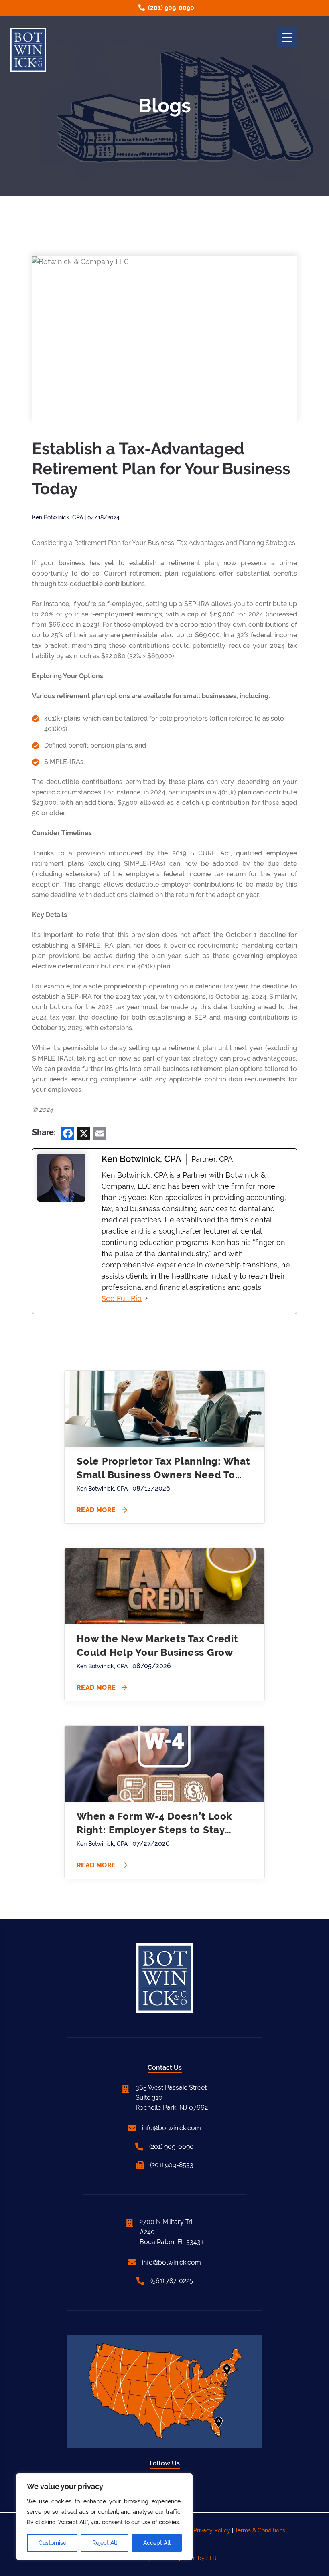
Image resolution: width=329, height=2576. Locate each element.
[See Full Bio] (146, 1299)
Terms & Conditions (260, 2530)
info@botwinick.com (172, 2128)
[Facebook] (68, 1134)
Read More (102, 1510)
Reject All (105, 2543)
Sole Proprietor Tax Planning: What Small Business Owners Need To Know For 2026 (163, 1469)
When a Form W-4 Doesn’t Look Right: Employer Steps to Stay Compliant (154, 1824)
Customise (52, 2543)
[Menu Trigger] (287, 37)
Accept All (157, 2543)
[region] (104, 2517)
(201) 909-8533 (172, 2165)
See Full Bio (122, 1298)
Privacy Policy (212, 2530)
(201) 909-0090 (171, 8)
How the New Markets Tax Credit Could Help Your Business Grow (157, 1646)
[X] (84, 1134)
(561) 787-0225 (172, 2281)
